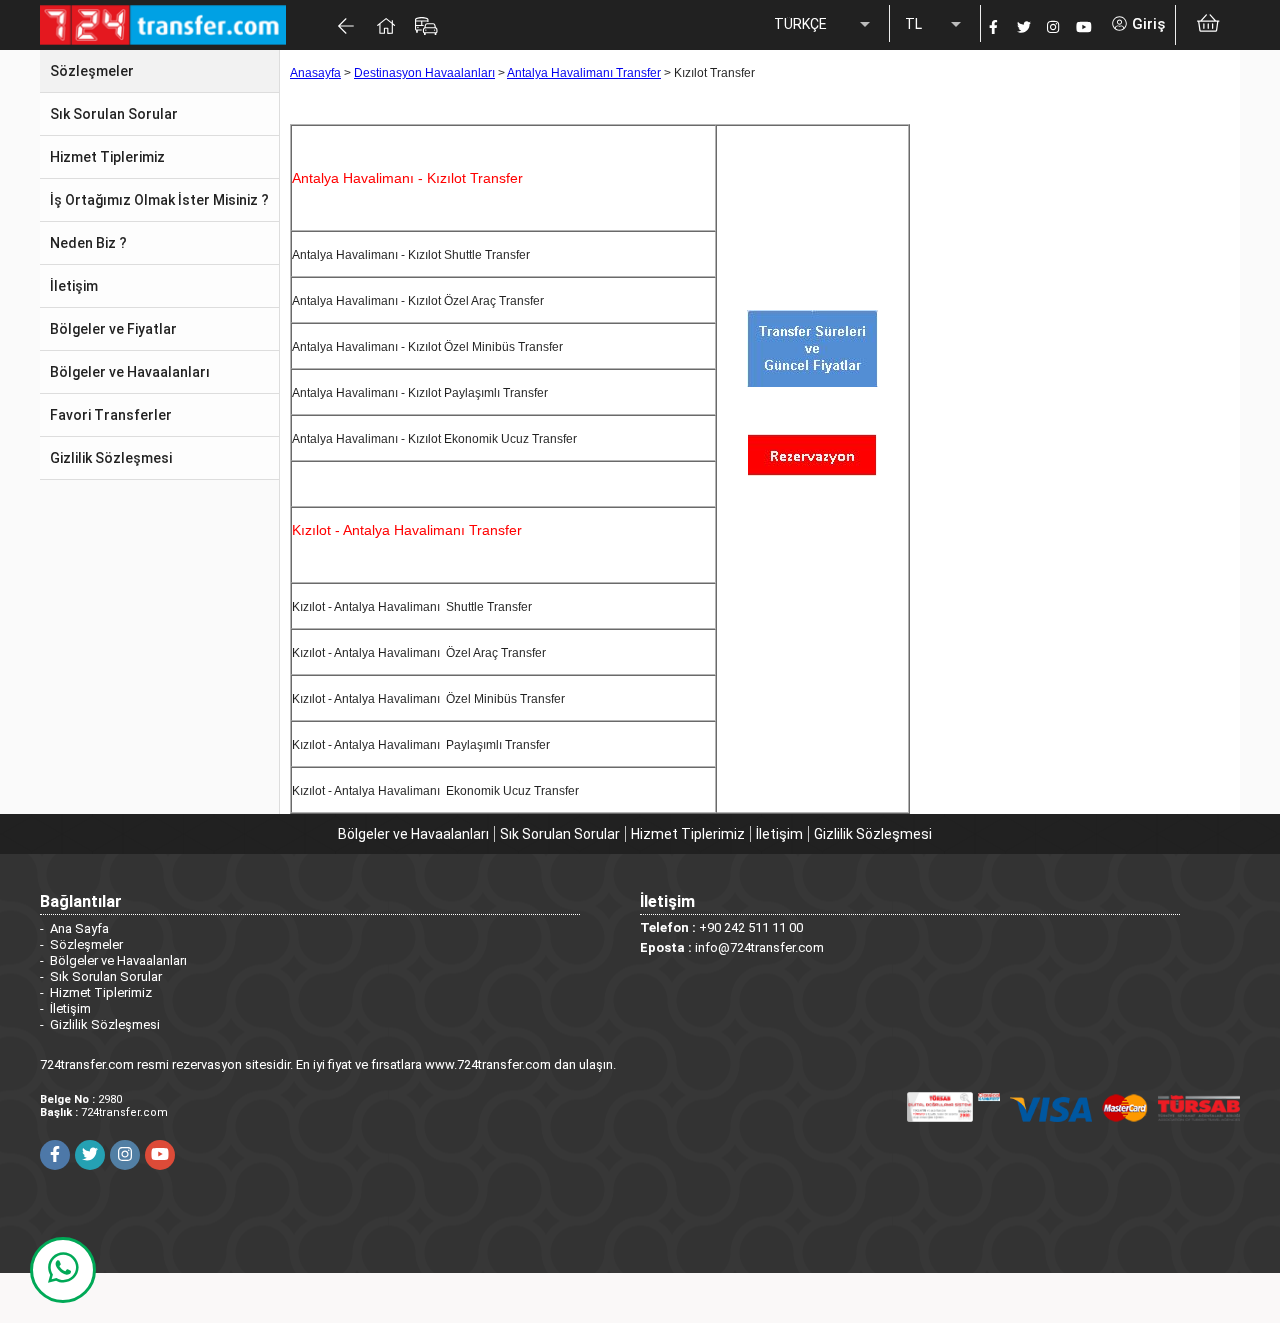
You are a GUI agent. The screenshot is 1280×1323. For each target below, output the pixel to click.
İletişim (779, 834)
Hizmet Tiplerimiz (688, 834)
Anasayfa (315, 73)
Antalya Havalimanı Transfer (584, 73)
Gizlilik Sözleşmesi (873, 834)
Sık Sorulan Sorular (560, 834)
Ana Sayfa (79, 928)
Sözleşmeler (86, 944)
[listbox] (824, 25)
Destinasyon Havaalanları (424, 73)
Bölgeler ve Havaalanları (413, 834)
